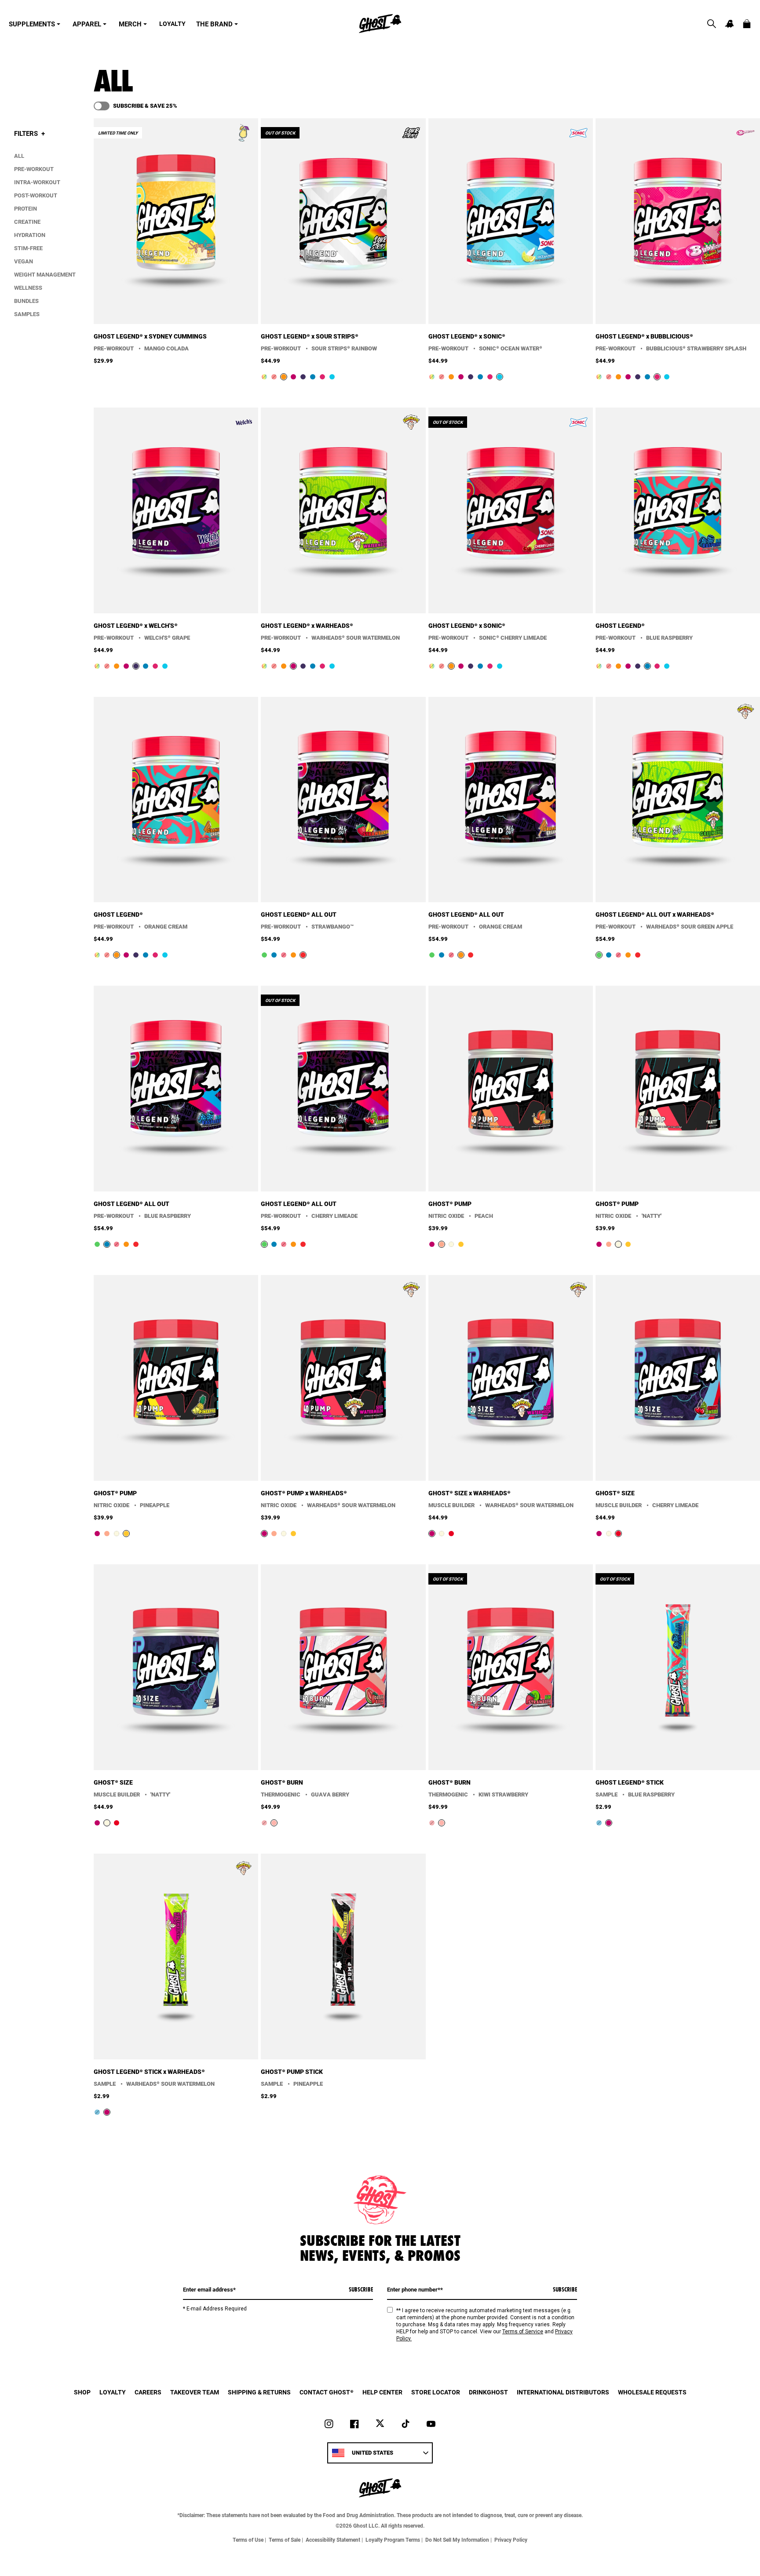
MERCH (130, 24)
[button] (712, 24)
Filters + (29, 133)
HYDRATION (30, 235)
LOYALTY (172, 24)
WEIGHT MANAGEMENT (45, 274)
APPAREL (87, 24)
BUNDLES (26, 301)
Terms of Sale (285, 2540)
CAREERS (148, 2392)
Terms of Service (523, 2332)
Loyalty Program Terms (393, 2540)
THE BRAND (214, 24)
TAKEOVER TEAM (195, 2392)
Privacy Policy (511, 2540)
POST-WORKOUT (36, 195)
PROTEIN (26, 208)
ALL (19, 156)
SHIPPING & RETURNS (259, 2392)
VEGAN (24, 261)
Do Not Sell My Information (457, 2540)
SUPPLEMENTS (32, 24)
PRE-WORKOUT (34, 169)
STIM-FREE (28, 248)
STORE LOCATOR (436, 2392)
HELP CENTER (382, 2392)
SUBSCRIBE (361, 2289)
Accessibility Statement (333, 2540)
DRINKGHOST (488, 2392)
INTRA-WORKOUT (37, 182)
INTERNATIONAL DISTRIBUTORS (563, 2392)
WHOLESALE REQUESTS (652, 2392)
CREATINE (27, 222)
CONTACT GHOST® (327, 2392)
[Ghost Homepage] (380, 24)
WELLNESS (28, 288)
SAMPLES (27, 314)
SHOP (82, 2392)
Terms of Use (248, 2540)
